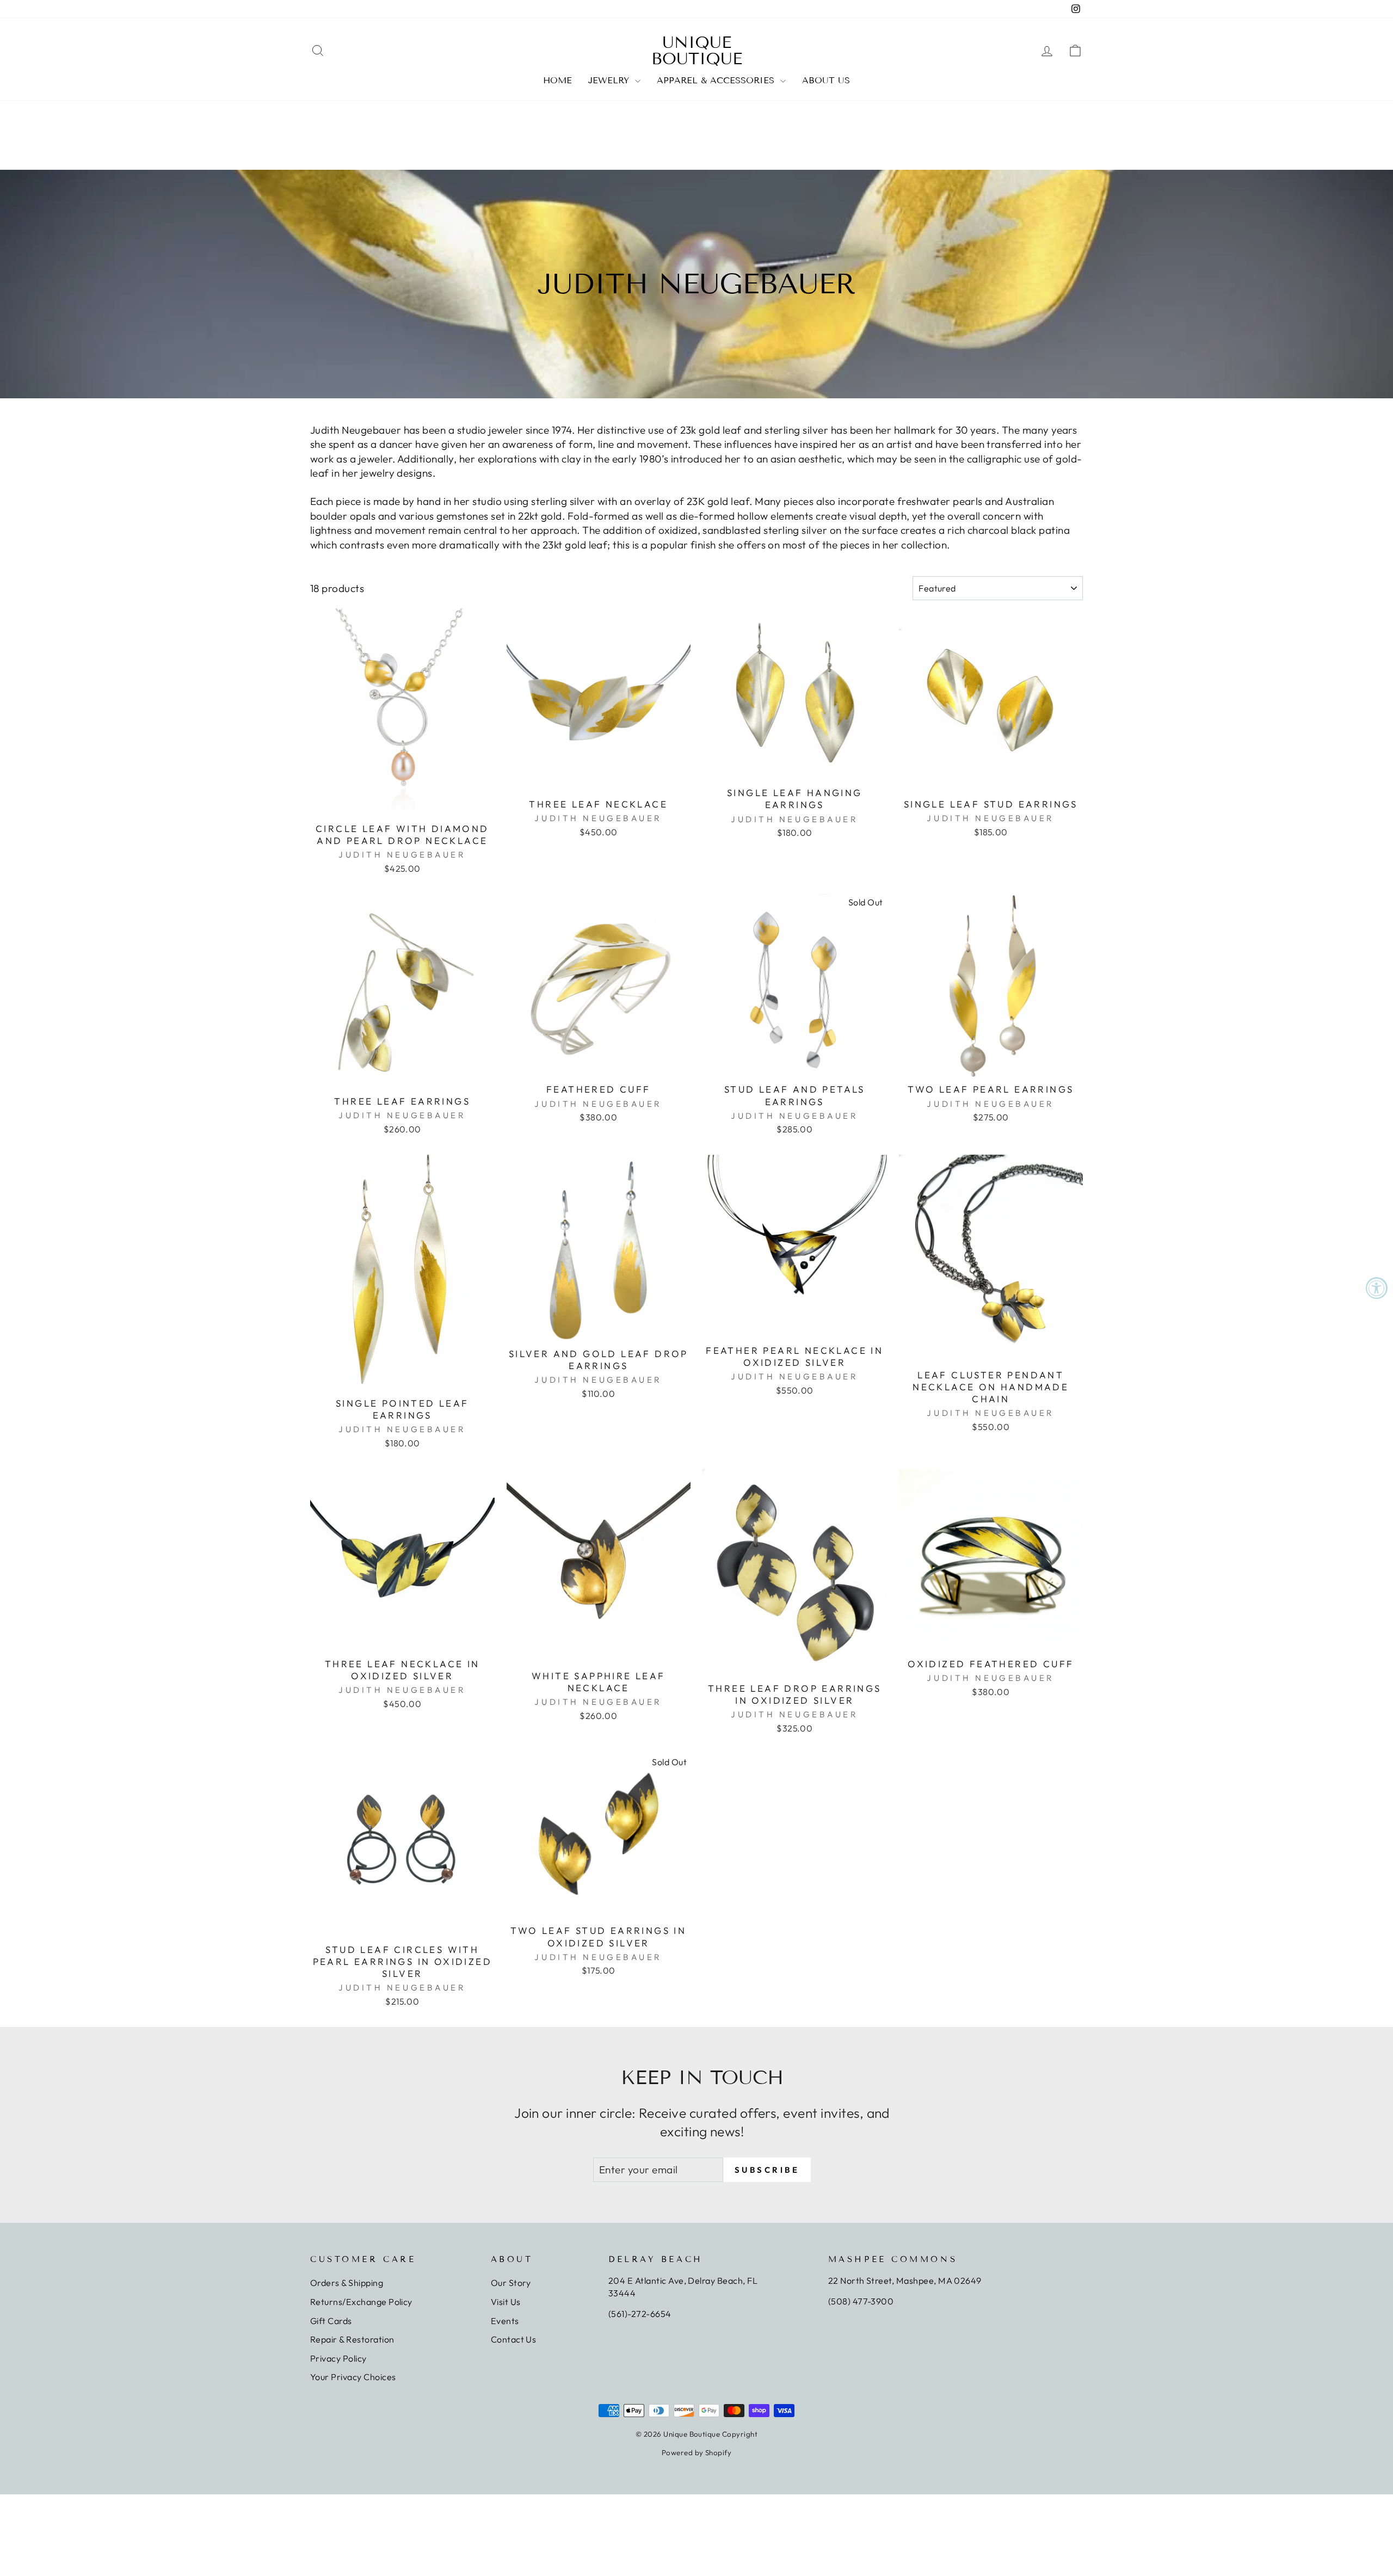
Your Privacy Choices (353, 2377)
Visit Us (506, 2302)
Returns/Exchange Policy (361, 2302)
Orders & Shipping (347, 2283)
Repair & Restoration (352, 2339)
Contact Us (514, 2339)
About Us (826, 80)
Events (505, 2321)
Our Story (511, 2283)
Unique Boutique (697, 51)
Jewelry (610, 80)
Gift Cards (331, 2321)
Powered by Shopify (697, 2452)
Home (557, 80)
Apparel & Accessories (717, 80)
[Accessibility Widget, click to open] (1377, 1288)
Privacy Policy (338, 2358)
